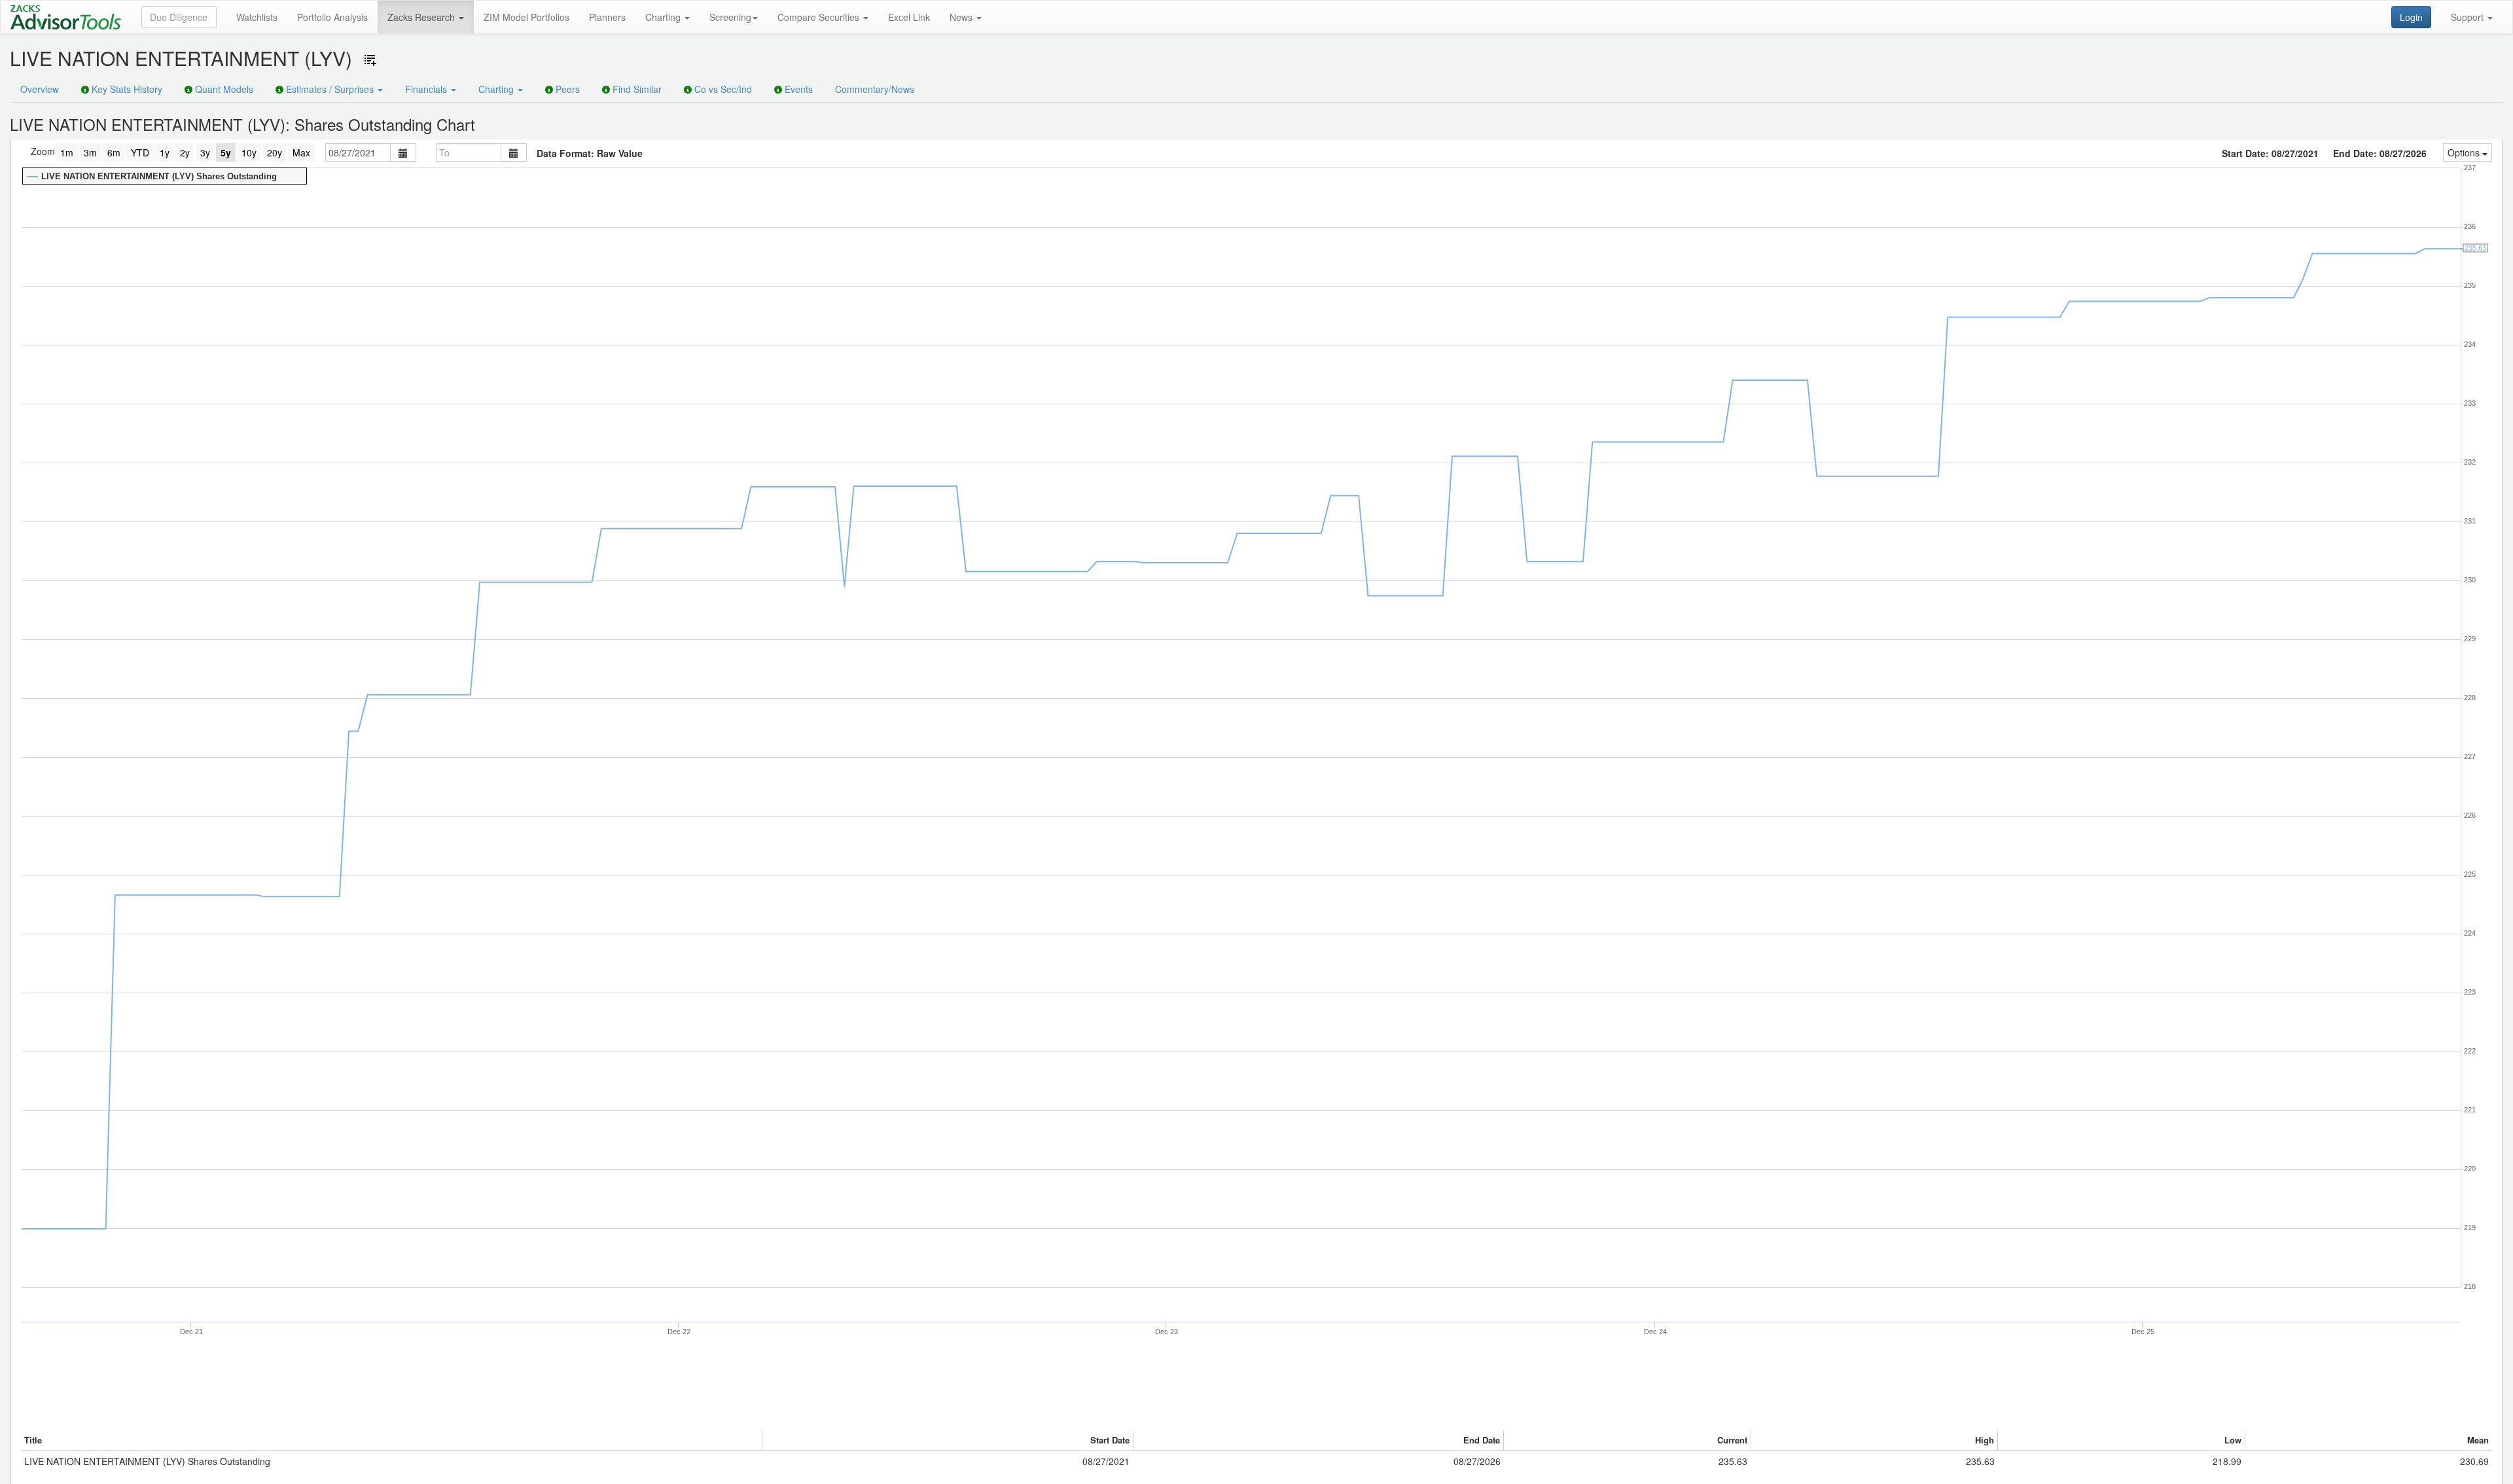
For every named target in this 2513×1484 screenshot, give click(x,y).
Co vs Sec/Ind (722, 89)
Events (797, 89)
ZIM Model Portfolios (526, 17)
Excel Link (909, 17)
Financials (427, 89)
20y (275, 152)
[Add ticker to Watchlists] (370, 60)
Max (301, 152)
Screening (730, 17)
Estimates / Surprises (330, 89)
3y (205, 152)
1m (67, 152)
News (962, 17)
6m (114, 152)
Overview (40, 89)
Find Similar (636, 89)
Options (2465, 152)
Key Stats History (126, 89)
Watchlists (257, 17)
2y (185, 152)
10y (249, 152)
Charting (664, 17)
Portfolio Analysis (332, 17)
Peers (566, 89)
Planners (607, 17)
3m (90, 152)
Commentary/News (875, 89)
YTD (140, 152)
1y (165, 152)
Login (2411, 17)
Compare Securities (820, 17)
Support (2468, 17)
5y (226, 152)
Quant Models (223, 89)
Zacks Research (422, 17)
